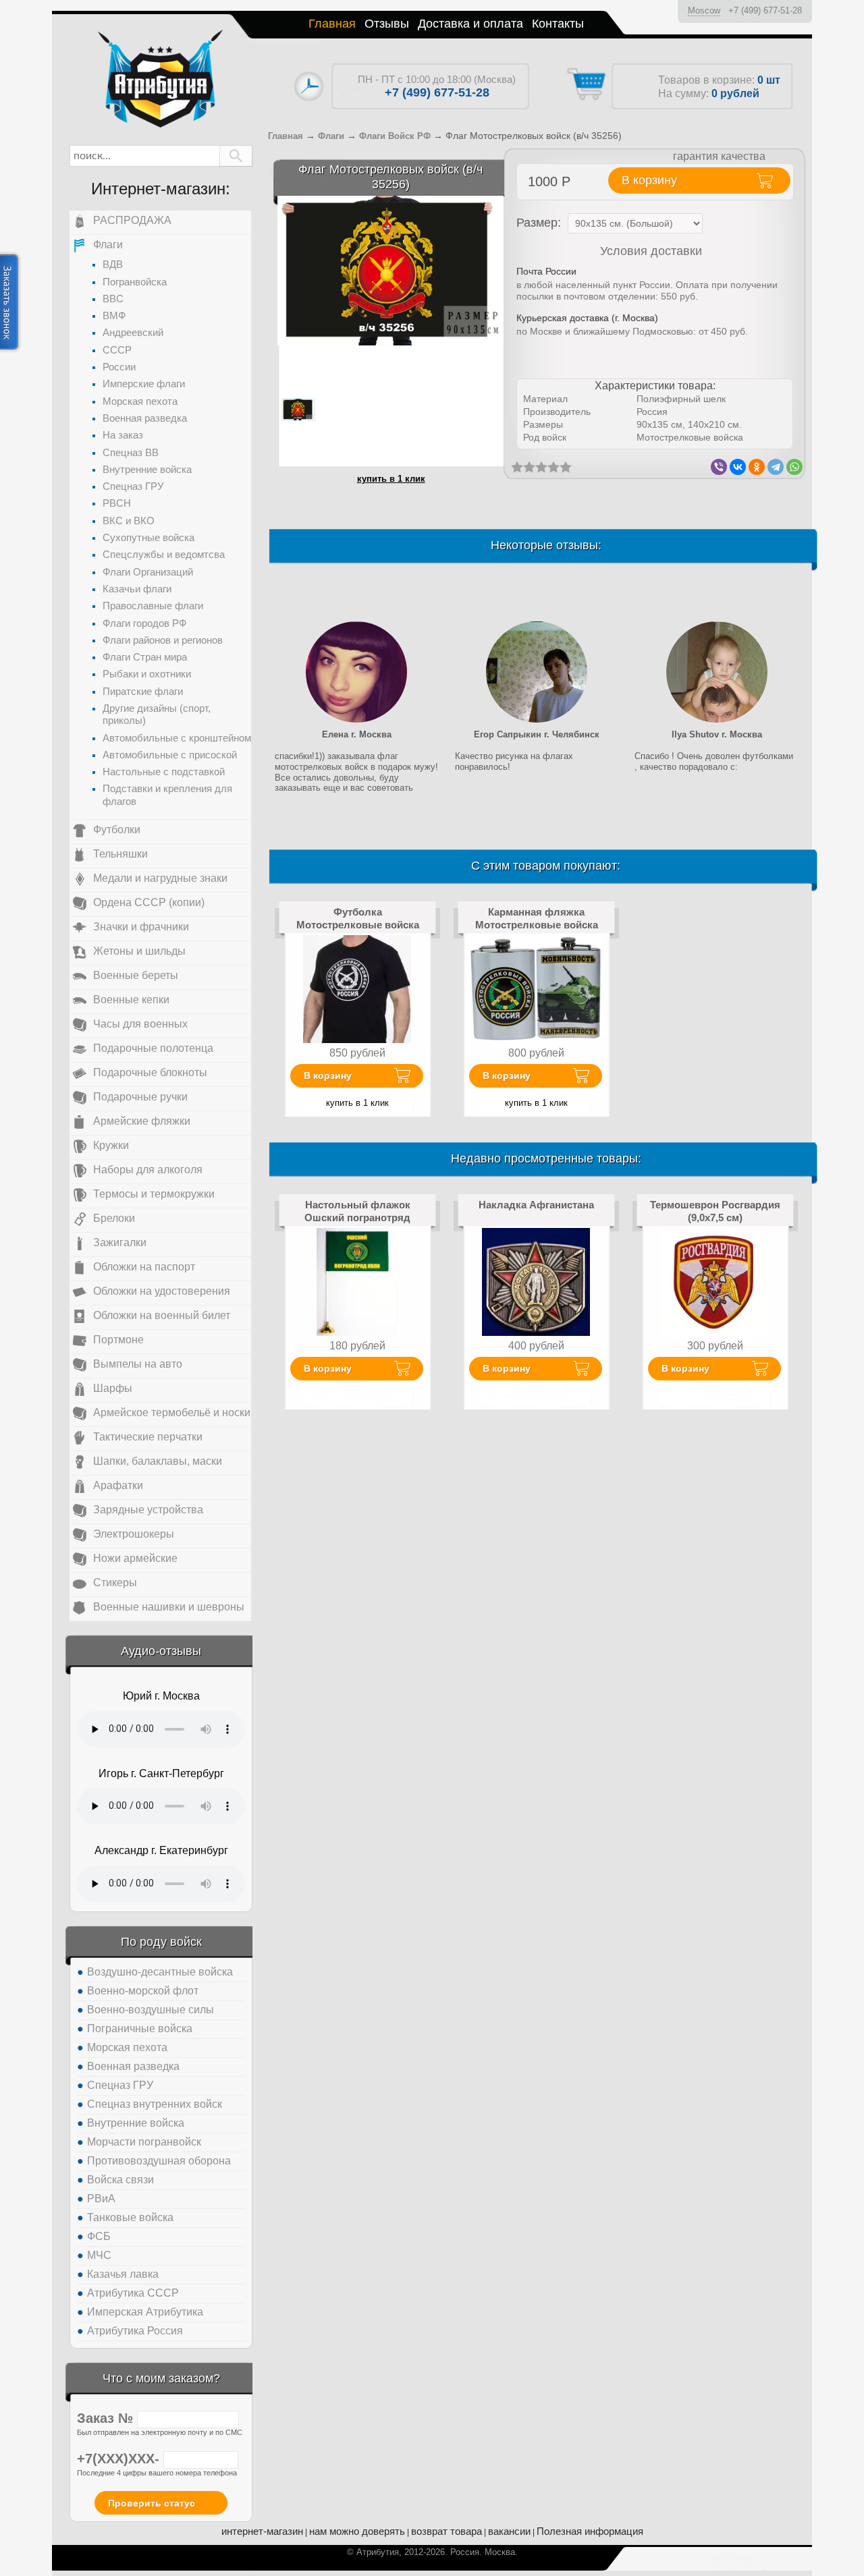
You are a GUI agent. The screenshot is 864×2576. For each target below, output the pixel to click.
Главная (332, 24)
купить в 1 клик (391, 479)
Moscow (704, 10)
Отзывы (387, 24)
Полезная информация (590, 2531)
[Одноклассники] (757, 467)
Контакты (558, 24)
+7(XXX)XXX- (120, 2459)
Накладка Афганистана (536, 1205)
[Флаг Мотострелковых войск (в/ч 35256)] (390, 270)
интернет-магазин (262, 2531)
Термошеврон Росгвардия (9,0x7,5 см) (715, 1211)
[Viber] (719, 467)
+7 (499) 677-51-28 (765, 10)
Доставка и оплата (470, 24)
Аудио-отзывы (161, 1651)
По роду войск (161, 1942)
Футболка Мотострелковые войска (358, 918)
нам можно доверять (357, 2531)
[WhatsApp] (794, 467)
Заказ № (107, 2418)
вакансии (509, 2531)
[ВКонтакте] (738, 467)
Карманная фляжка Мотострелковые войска (537, 918)
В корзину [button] (649, 180)
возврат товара (447, 2531)
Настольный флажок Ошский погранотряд (357, 1211)
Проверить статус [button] (152, 2503)
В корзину (328, 1075)
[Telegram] (776, 467)
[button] (236, 156)
